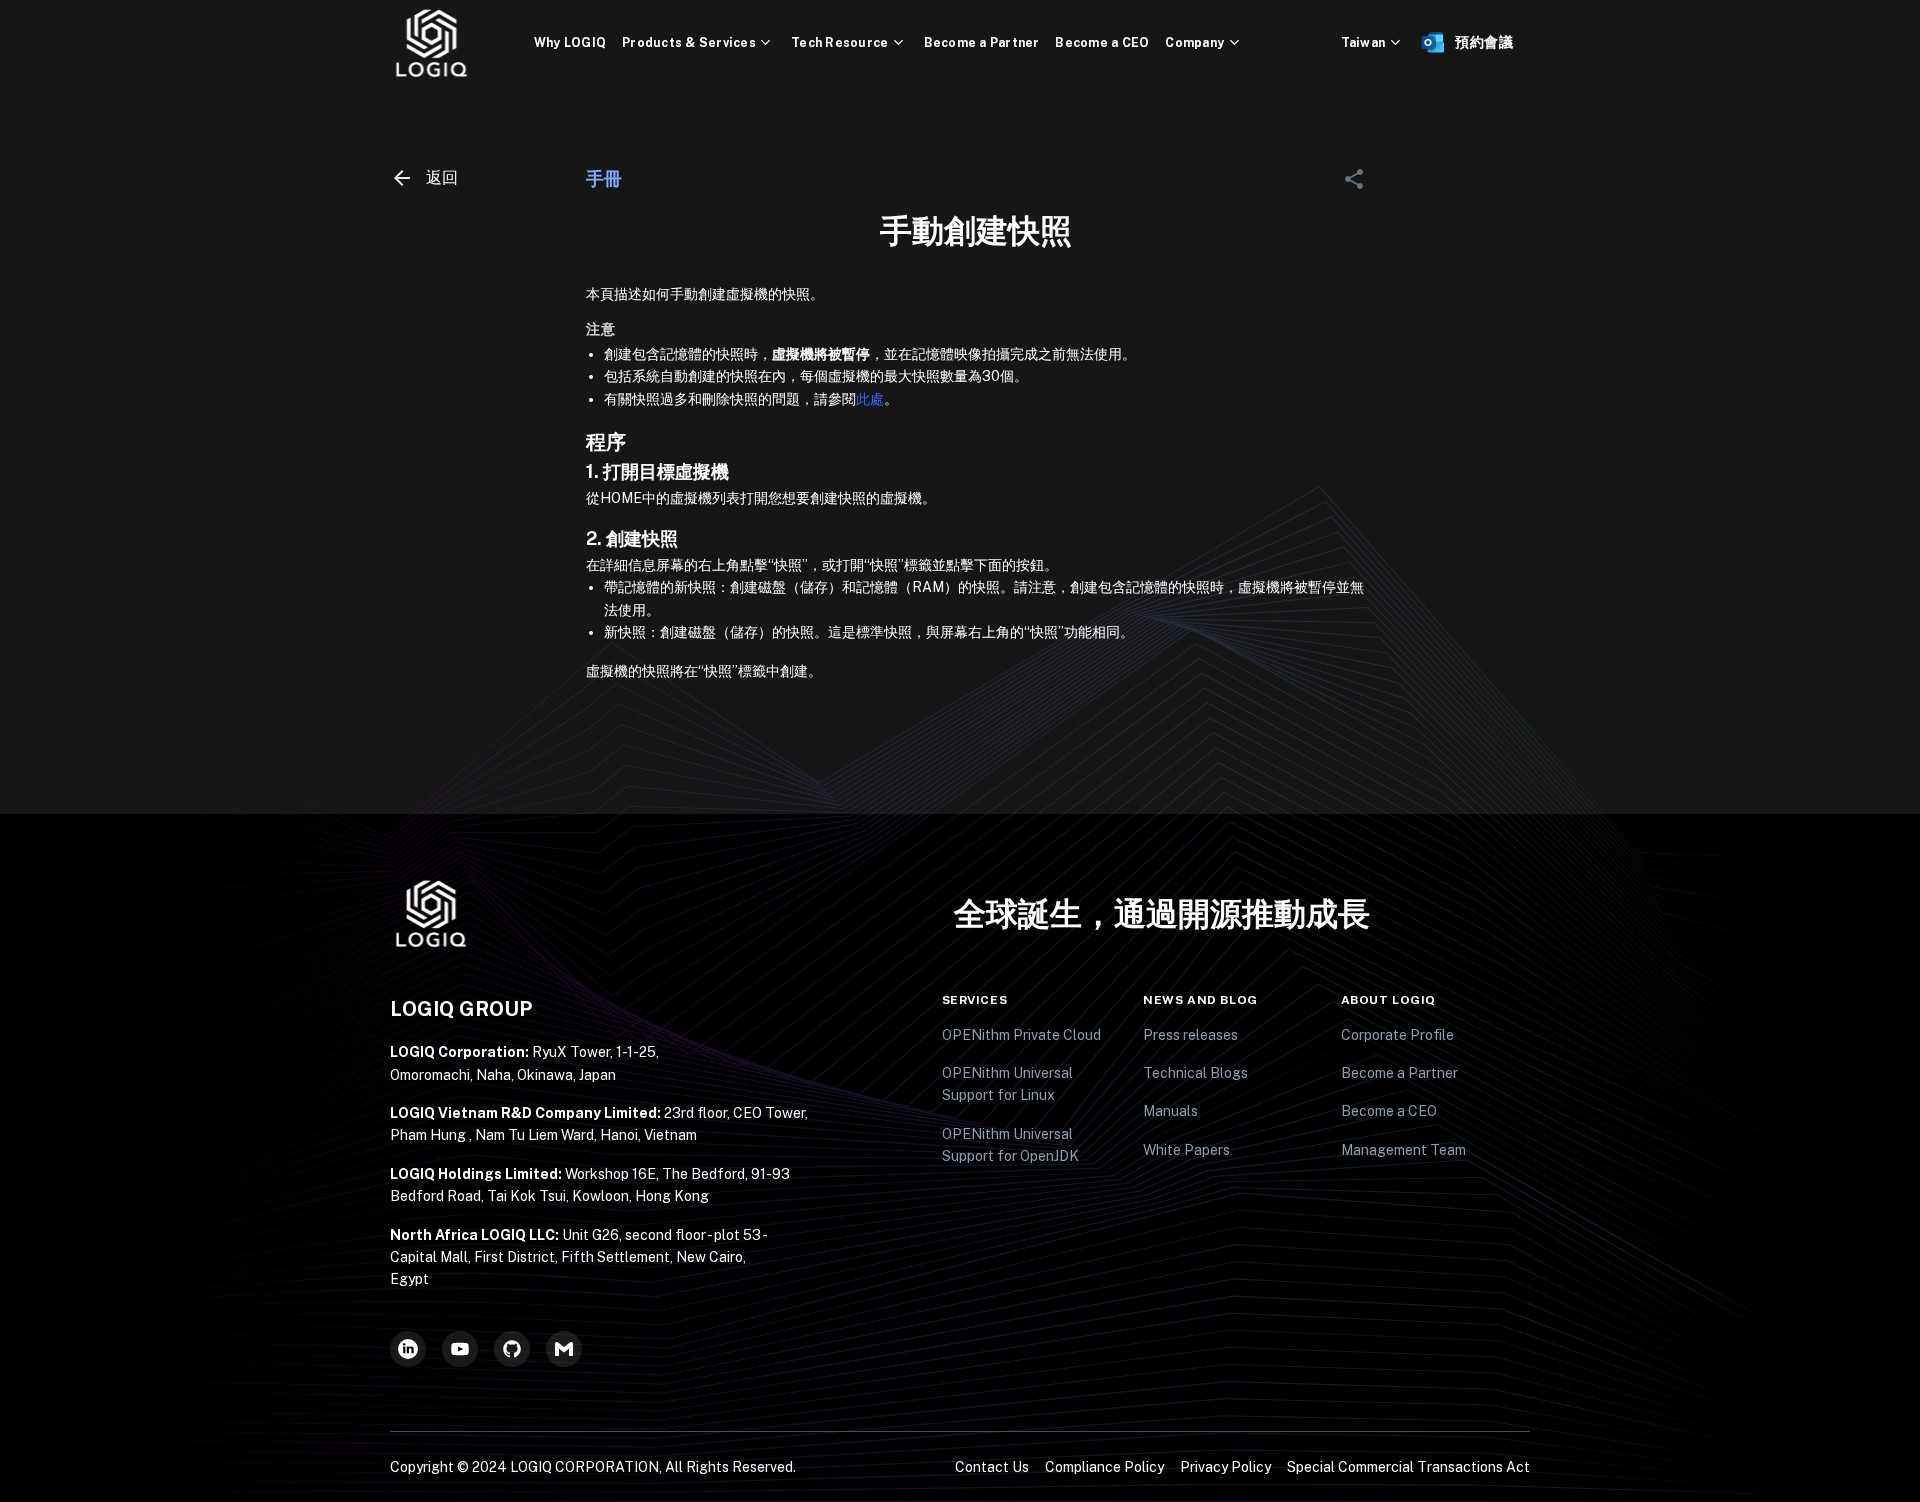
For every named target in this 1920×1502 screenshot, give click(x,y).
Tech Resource (839, 42)
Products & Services (689, 42)
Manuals (1170, 1111)
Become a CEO (1102, 42)
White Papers (1186, 1150)
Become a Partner (982, 42)
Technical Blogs (1195, 1073)
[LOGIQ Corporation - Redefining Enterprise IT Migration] (462, 43)
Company (1194, 42)
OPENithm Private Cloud (1021, 1035)
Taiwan (1363, 42)
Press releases (1190, 1035)
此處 (870, 399)
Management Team (1403, 1150)
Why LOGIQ (570, 42)
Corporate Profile (1397, 1035)
